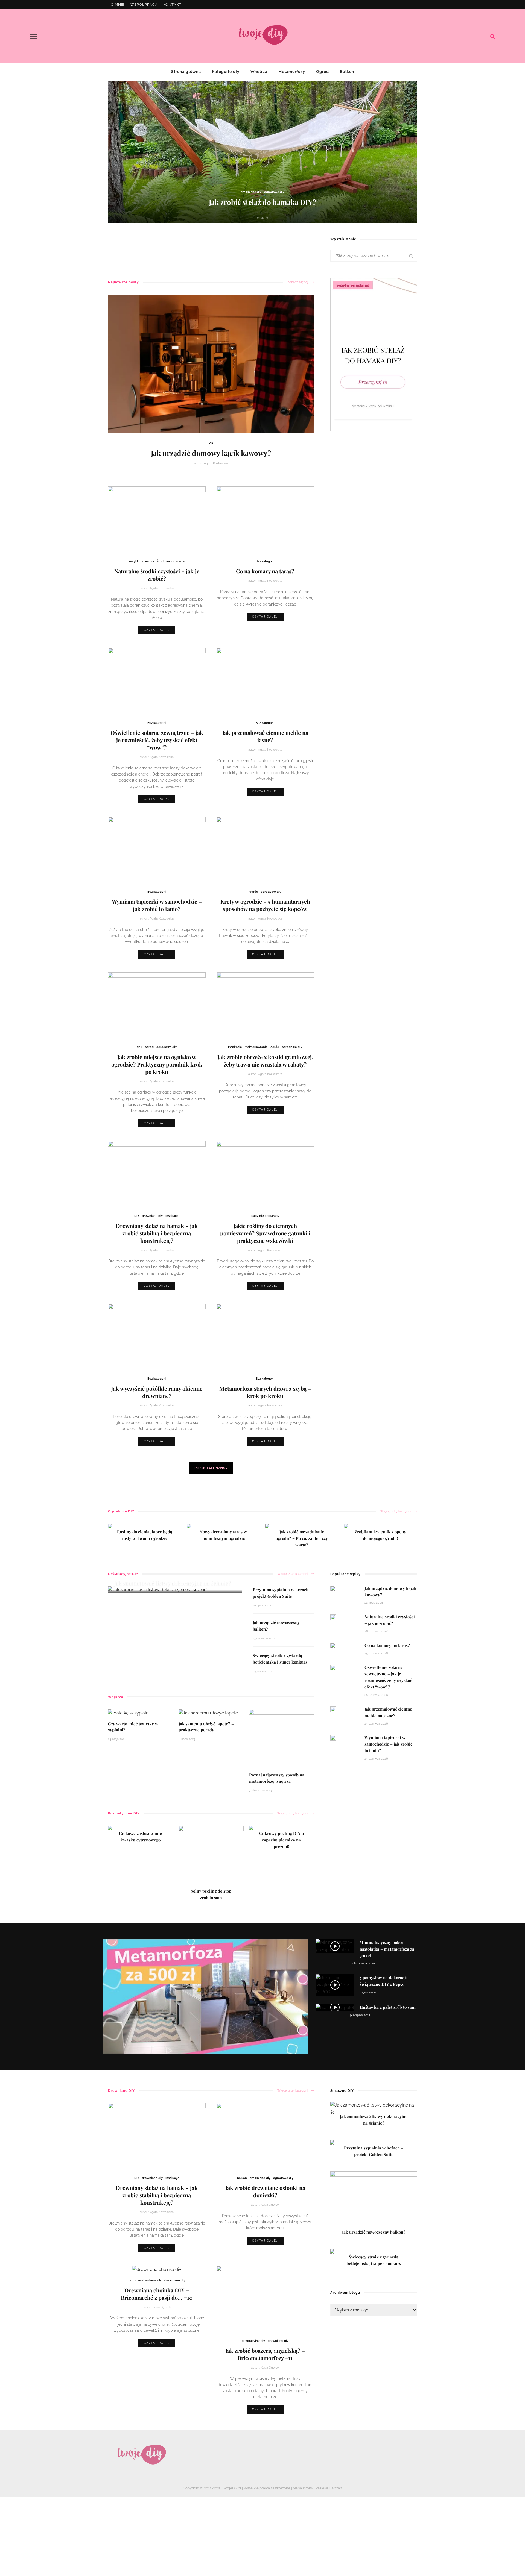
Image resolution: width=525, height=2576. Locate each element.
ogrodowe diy (286, 192)
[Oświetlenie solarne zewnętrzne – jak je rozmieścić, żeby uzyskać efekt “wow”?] (157, 681)
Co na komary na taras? (265, 571)
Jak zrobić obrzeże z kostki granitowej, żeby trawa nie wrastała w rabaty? (265, 1061)
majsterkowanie (256, 1047)
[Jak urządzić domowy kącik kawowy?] (211, 363)
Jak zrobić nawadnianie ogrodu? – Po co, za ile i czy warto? (302, 1538)
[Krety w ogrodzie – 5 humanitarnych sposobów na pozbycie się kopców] (265, 850)
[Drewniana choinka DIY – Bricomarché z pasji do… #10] (157, 2269)
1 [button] (259, 218)
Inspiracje (235, 1047)
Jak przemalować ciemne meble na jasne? (265, 736)
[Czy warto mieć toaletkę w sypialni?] (129, 1713)
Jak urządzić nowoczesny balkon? (262, 202)
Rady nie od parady (265, 1216)
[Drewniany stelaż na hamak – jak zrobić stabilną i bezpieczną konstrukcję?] (157, 1175)
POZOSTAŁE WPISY (211, 1468)
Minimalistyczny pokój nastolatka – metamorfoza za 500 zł (387, 1949)
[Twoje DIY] (141, 2455)
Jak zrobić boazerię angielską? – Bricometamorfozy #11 (265, 2354)
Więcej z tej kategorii (396, 1511)
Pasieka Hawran (329, 2488)
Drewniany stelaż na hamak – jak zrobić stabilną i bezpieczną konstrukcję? (157, 1233)
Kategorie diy (226, 72)
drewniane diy (152, 1216)
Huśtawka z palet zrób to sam (388, 2007)
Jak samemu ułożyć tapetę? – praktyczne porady (206, 1727)
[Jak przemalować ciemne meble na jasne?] (265, 681)
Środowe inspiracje (171, 561)
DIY (211, 443)
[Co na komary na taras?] (265, 520)
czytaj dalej (157, 630)
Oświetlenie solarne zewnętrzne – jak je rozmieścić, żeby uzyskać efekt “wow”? (157, 740)
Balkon (347, 72)
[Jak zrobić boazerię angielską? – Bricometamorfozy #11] (265, 2299)
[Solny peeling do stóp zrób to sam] (211, 1858)
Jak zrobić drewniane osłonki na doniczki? (265, 2191)
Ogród (323, 72)
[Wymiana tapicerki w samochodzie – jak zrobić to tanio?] (157, 850)
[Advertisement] (208, 247)
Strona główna (186, 72)
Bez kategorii (265, 561)
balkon (242, 2178)
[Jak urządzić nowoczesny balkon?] (374, 2201)
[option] (262, 152)
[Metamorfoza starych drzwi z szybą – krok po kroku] (265, 1337)
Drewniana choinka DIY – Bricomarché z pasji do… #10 (157, 2294)
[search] (493, 36)
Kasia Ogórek (270, 2205)
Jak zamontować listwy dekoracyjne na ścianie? (172, 1583)
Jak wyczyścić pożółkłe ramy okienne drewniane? (157, 1392)
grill (139, 1047)
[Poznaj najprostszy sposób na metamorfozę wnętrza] (282, 1738)
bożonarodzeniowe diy (145, 2280)
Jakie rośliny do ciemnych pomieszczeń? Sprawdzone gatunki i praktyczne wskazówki (265, 1233)
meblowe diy (264, 192)
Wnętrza (259, 72)
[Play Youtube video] (205, 1997)
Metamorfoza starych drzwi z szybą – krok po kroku (265, 1392)
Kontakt (172, 5)
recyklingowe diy (142, 561)
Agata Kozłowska (216, 463)
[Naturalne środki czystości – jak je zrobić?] (157, 520)
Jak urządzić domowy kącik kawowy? (211, 453)
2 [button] (264, 218)
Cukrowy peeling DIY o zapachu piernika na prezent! (282, 1840)
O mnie (118, 5)
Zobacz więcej (298, 282)
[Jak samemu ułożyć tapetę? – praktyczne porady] (208, 1713)
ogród (254, 892)
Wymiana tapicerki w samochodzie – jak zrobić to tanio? (157, 905)
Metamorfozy (292, 72)
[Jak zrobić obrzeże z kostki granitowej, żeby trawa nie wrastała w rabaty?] (265, 1006)
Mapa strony (303, 2488)
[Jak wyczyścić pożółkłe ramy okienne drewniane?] (157, 1337)
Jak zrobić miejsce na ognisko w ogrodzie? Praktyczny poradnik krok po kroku (157, 1064)
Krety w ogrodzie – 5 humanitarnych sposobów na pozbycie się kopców (265, 905)
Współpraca (144, 5)
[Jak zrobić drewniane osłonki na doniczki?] (265, 2136)
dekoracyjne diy (240, 192)
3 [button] (268, 218)
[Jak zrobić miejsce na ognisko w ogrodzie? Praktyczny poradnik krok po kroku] (157, 1006)
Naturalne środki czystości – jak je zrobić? (157, 575)
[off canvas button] (33, 36)
